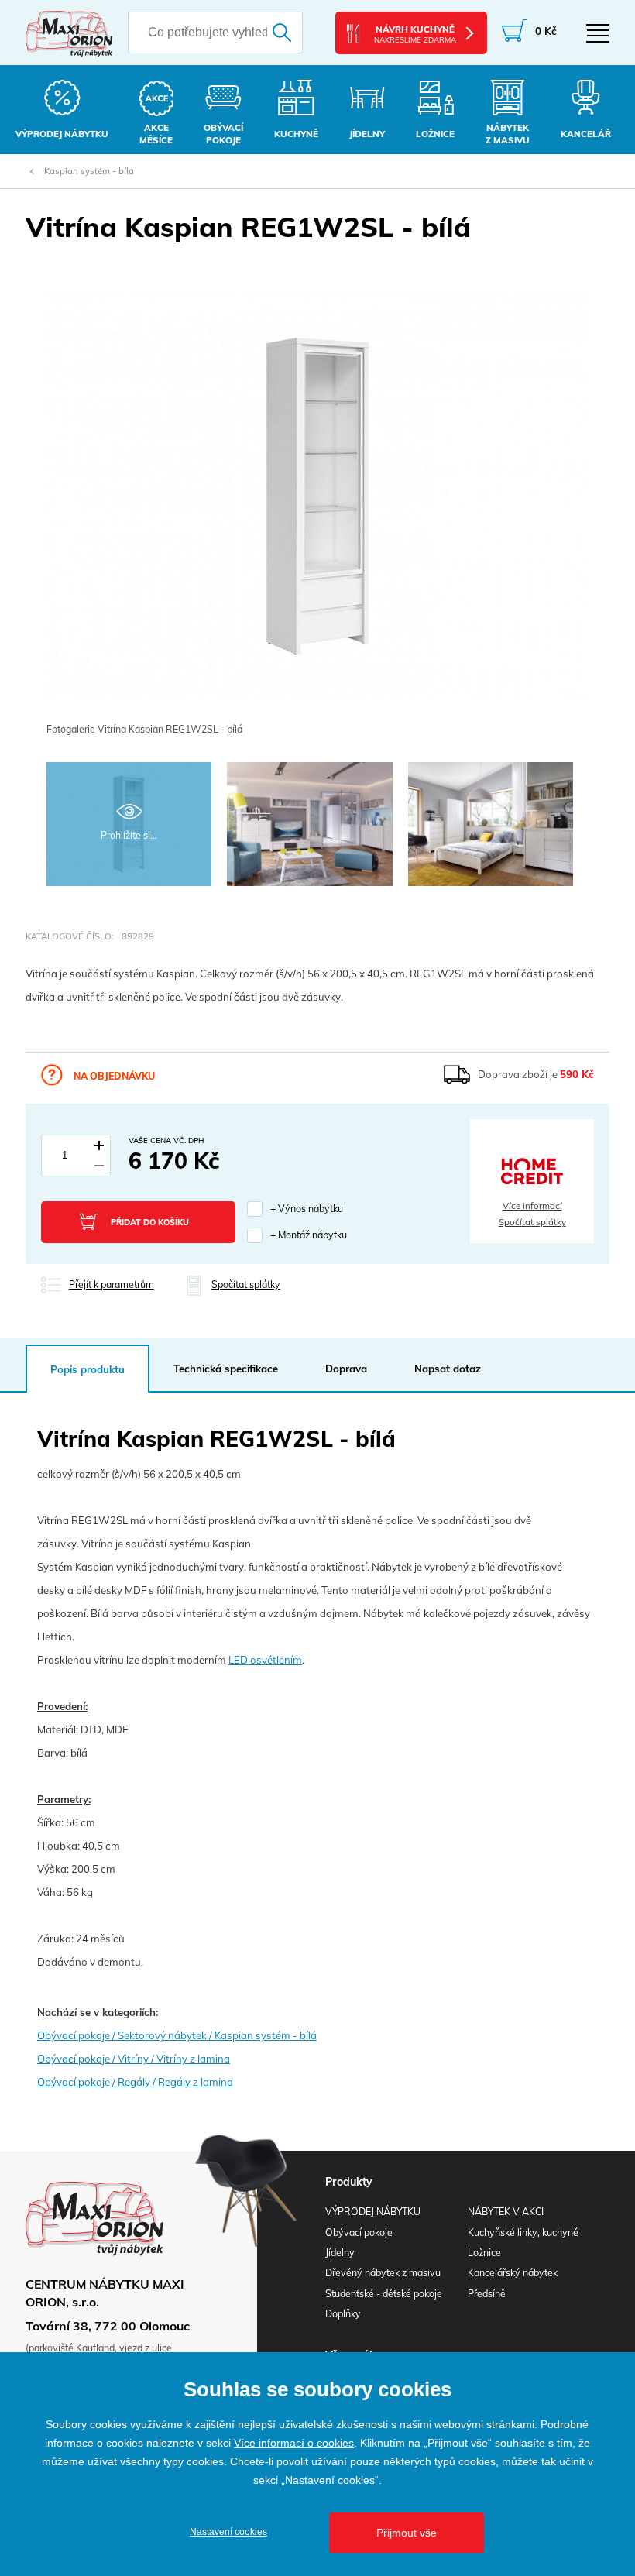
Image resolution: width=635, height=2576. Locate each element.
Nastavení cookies (228, 2532)
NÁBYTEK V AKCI (506, 2212)
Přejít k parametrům (112, 1285)
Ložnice (484, 2253)
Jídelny (340, 2253)
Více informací (532, 1206)
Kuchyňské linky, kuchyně (523, 2233)
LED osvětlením (265, 1660)
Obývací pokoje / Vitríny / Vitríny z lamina (134, 2059)
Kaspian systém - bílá (89, 171)
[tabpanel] (317, 506)
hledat (285, 33)
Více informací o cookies (294, 2443)
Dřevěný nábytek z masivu (383, 2273)
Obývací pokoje (359, 2233)
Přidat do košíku (150, 1222)
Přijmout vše (407, 2533)
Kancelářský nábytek (513, 2273)
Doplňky (343, 2314)
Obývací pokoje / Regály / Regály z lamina (135, 2082)
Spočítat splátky (532, 1222)
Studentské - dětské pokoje (384, 2294)
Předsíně (487, 2294)
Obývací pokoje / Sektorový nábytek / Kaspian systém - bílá (177, 2035)
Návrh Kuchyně (415, 34)
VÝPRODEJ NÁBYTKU (373, 2212)
